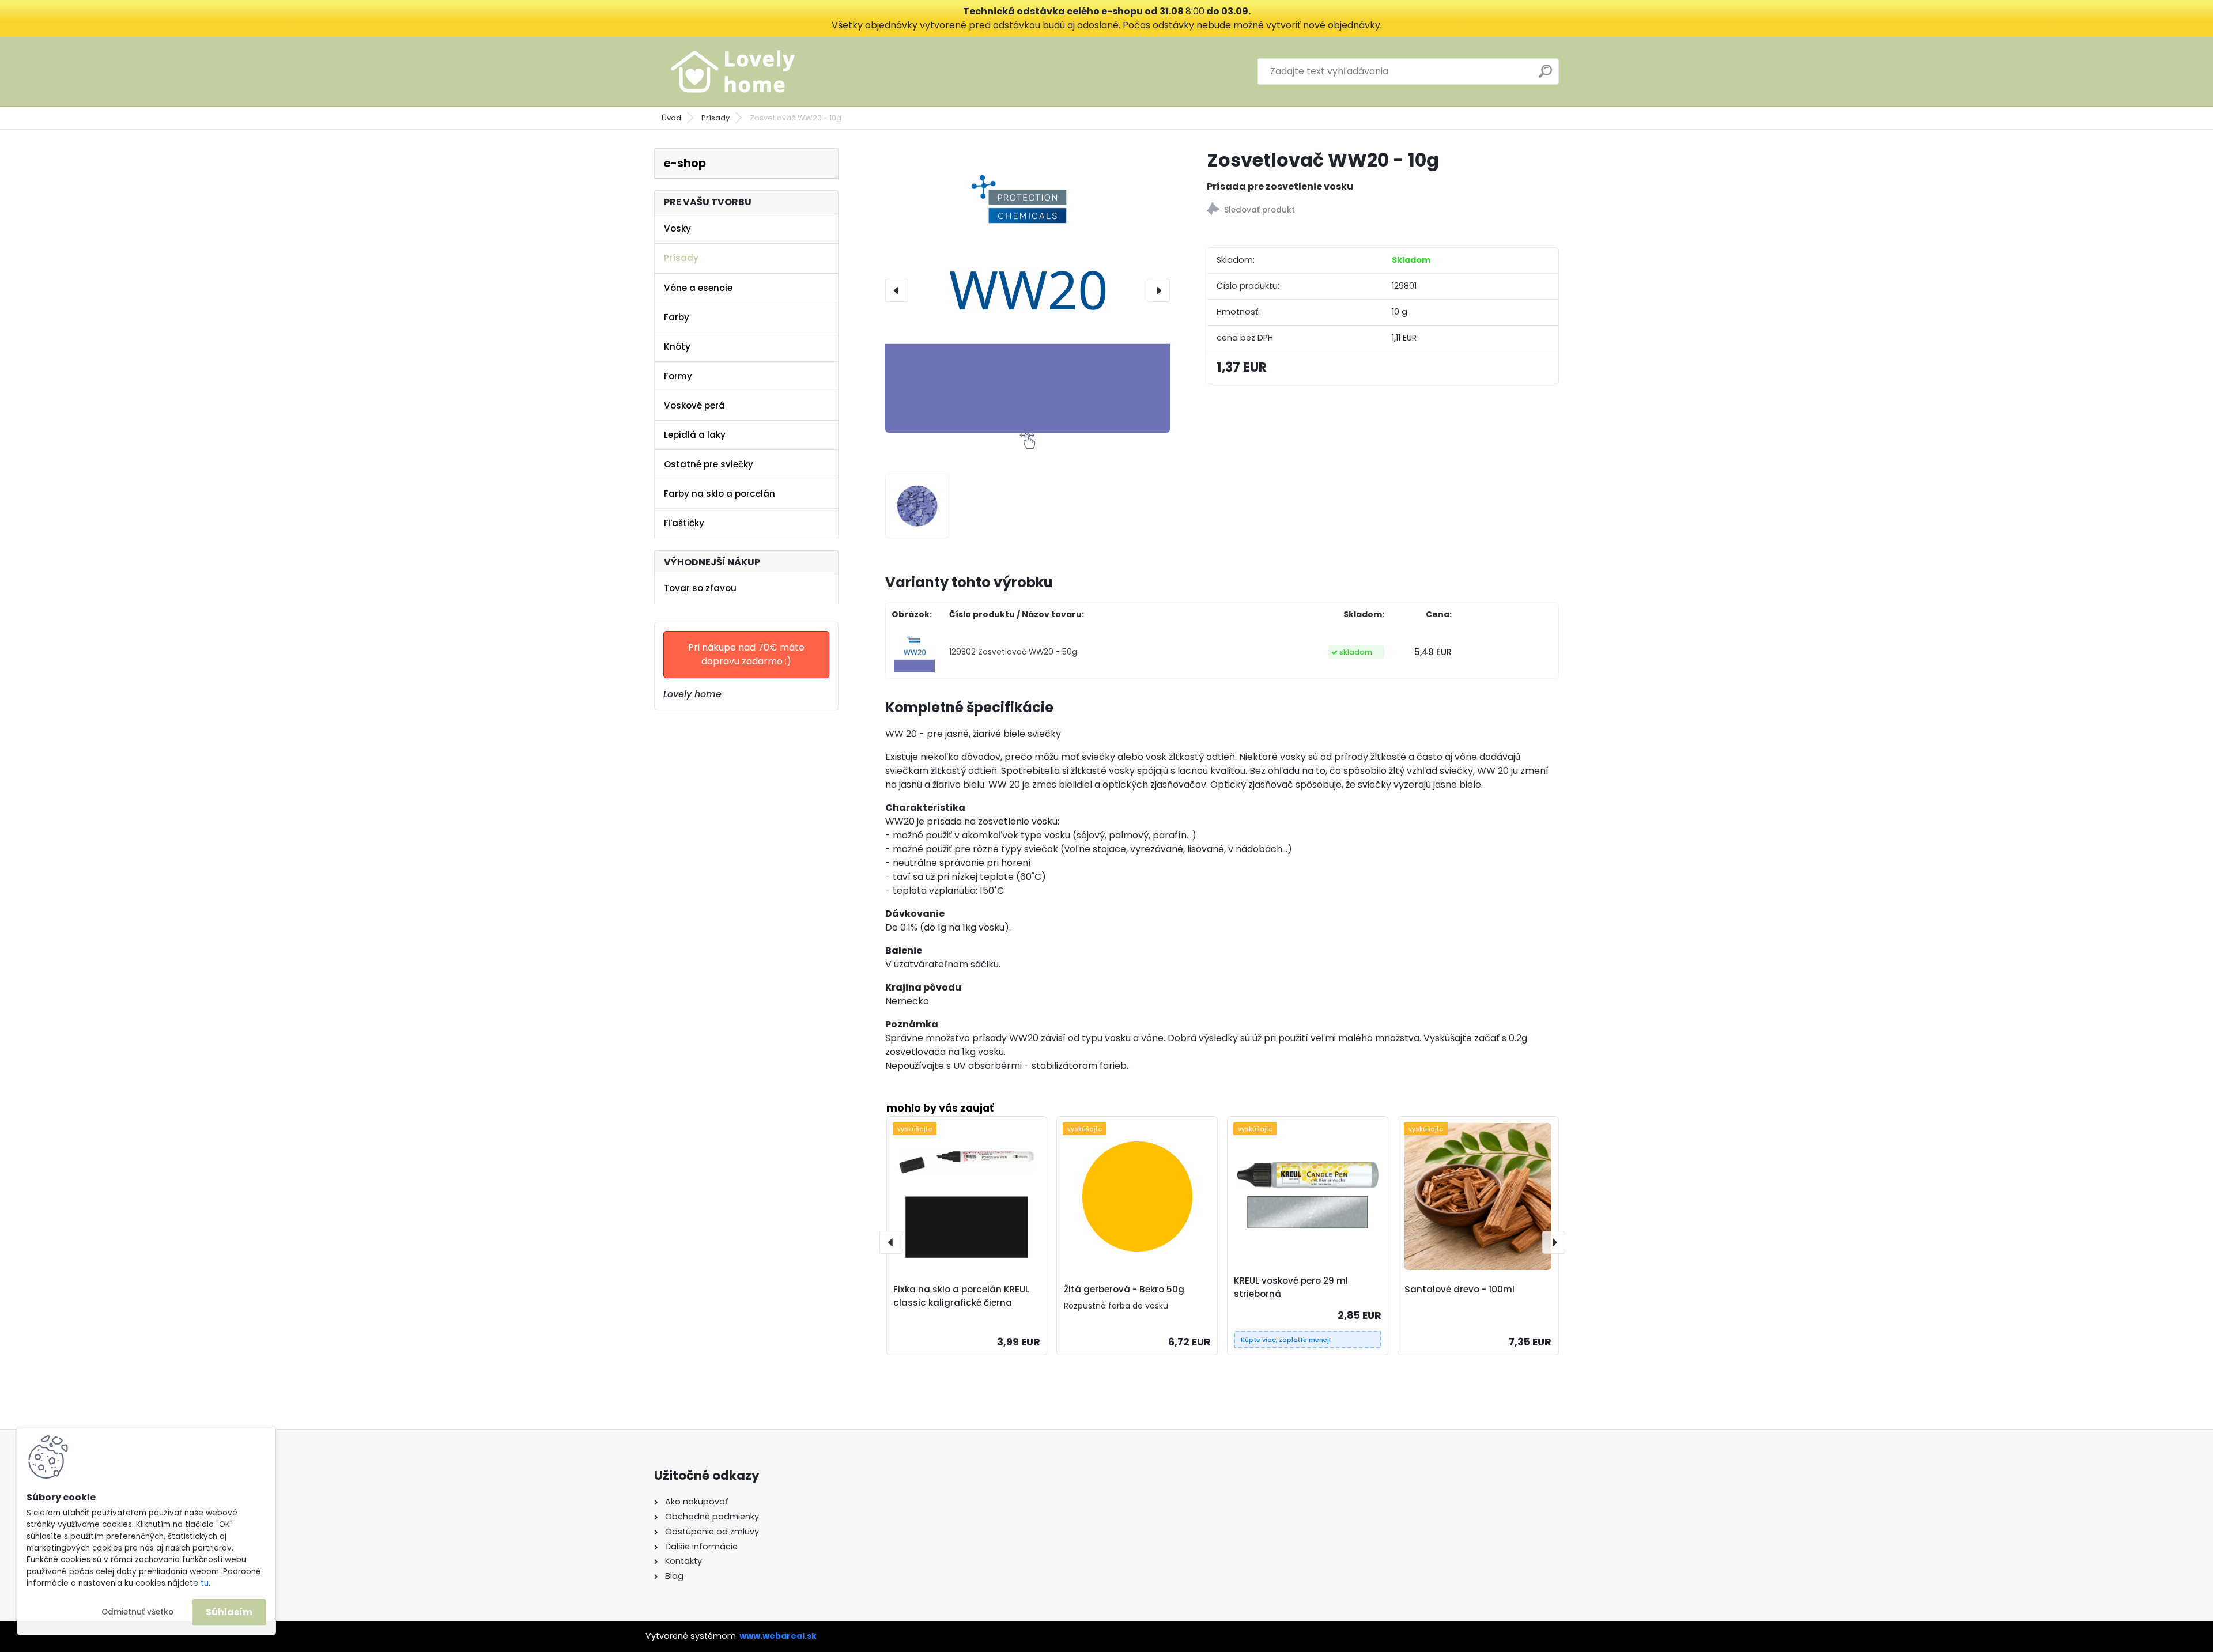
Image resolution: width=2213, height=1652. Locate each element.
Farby (677, 317)
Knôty (677, 347)
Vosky (677, 228)
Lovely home (692, 694)
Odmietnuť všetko (137, 1612)
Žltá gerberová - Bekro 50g (1124, 1289)
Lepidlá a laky (695, 435)
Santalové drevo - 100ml (1459, 1289)
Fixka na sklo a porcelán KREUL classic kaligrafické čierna (961, 1296)
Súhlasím (229, 1612)
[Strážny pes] (1383, 211)
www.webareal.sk (778, 1636)
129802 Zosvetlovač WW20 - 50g (1013, 652)
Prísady (715, 118)
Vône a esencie (698, 288)
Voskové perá (694, 405)
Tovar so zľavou (700, 588)
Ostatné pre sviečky (709, 464)
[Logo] (733, 71)
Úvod (671, 118)
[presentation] (897, 290)
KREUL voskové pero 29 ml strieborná (1291, 1287)
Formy (678, 376)
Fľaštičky (684, 523)
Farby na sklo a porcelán (720, 494)
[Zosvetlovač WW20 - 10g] (1028, 290)
